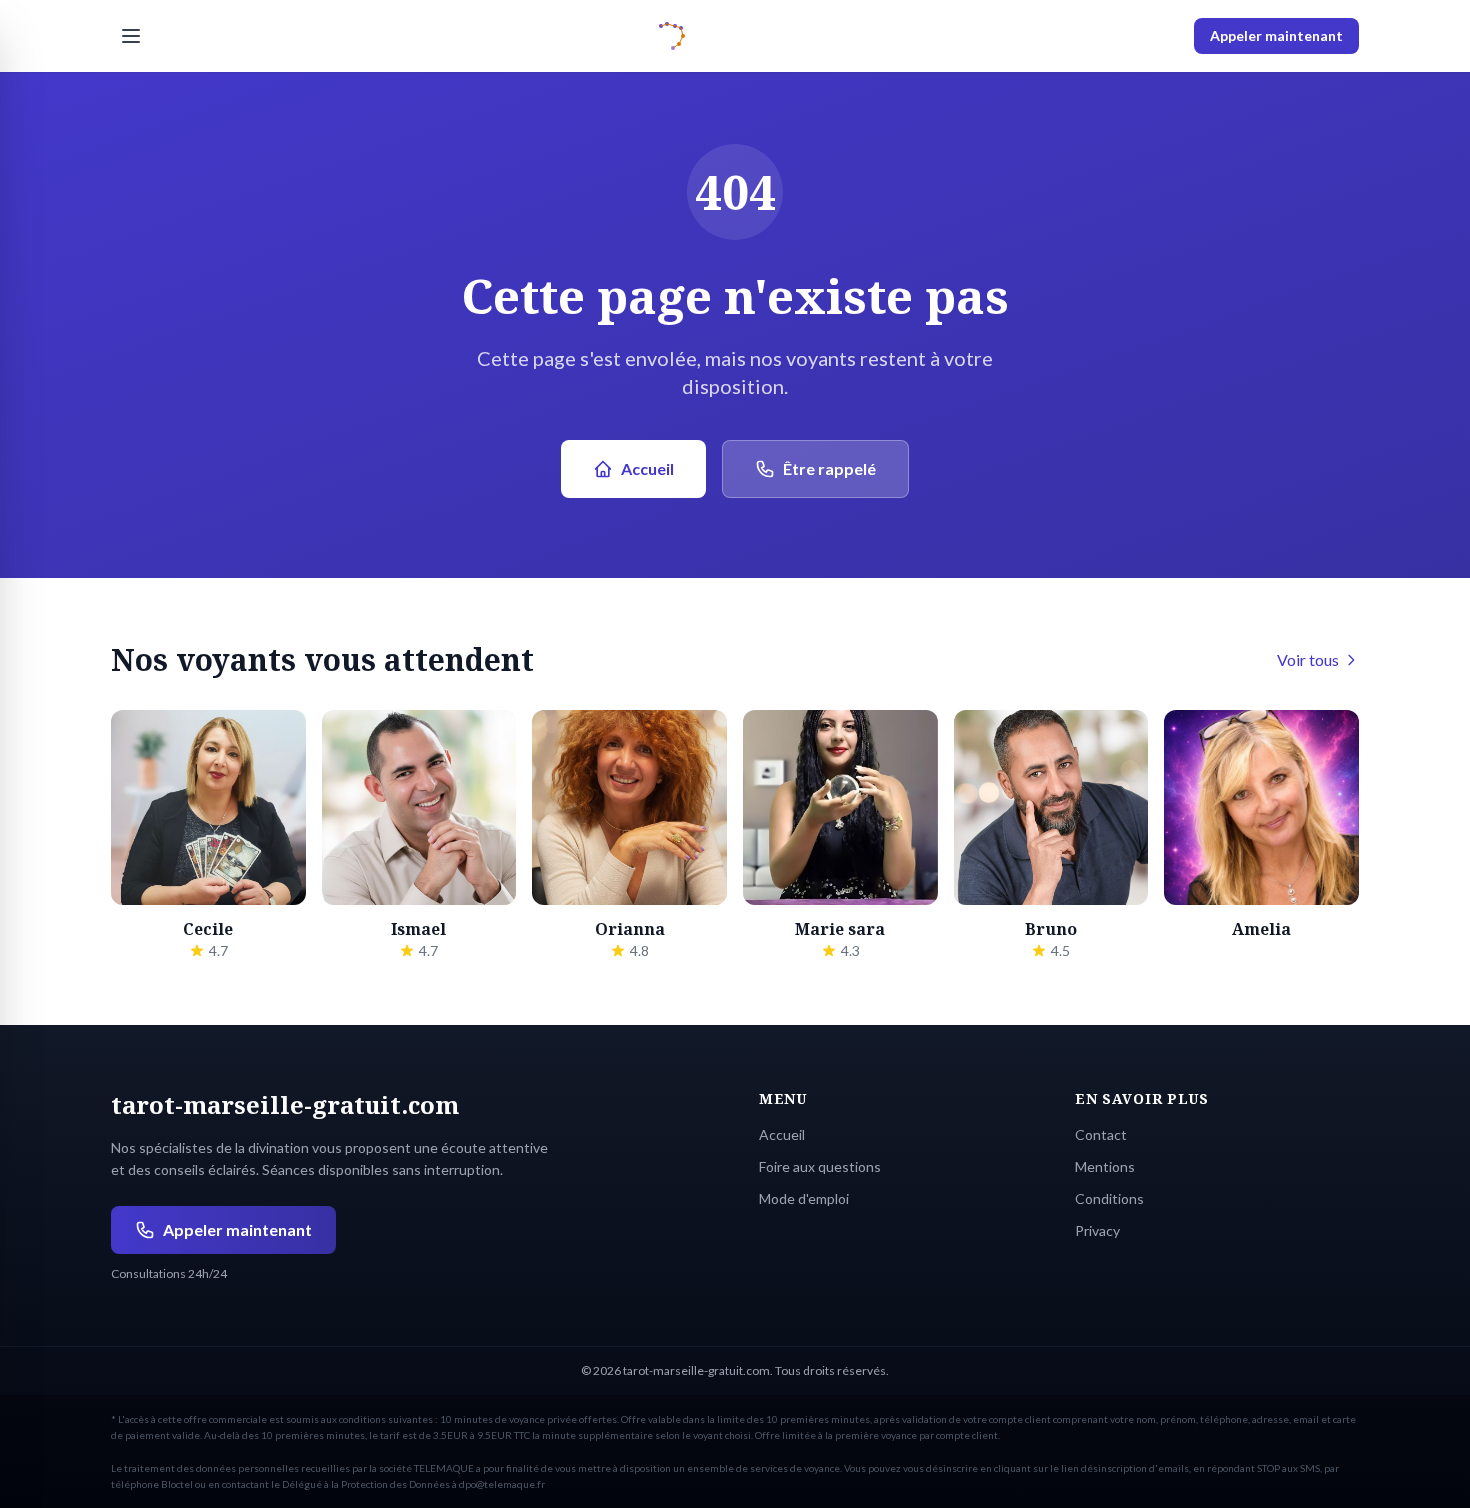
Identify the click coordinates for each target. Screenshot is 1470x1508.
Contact (1101, 1134)
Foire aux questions (820, 1166)
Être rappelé (829, 468)
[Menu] (131, 36)
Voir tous (1308, 659)
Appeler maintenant (1276, 35)
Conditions (1109, 1198)
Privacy (1097, 1230)
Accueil (647, 468)
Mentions (1105, 1166)
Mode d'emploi (804, 1198)
